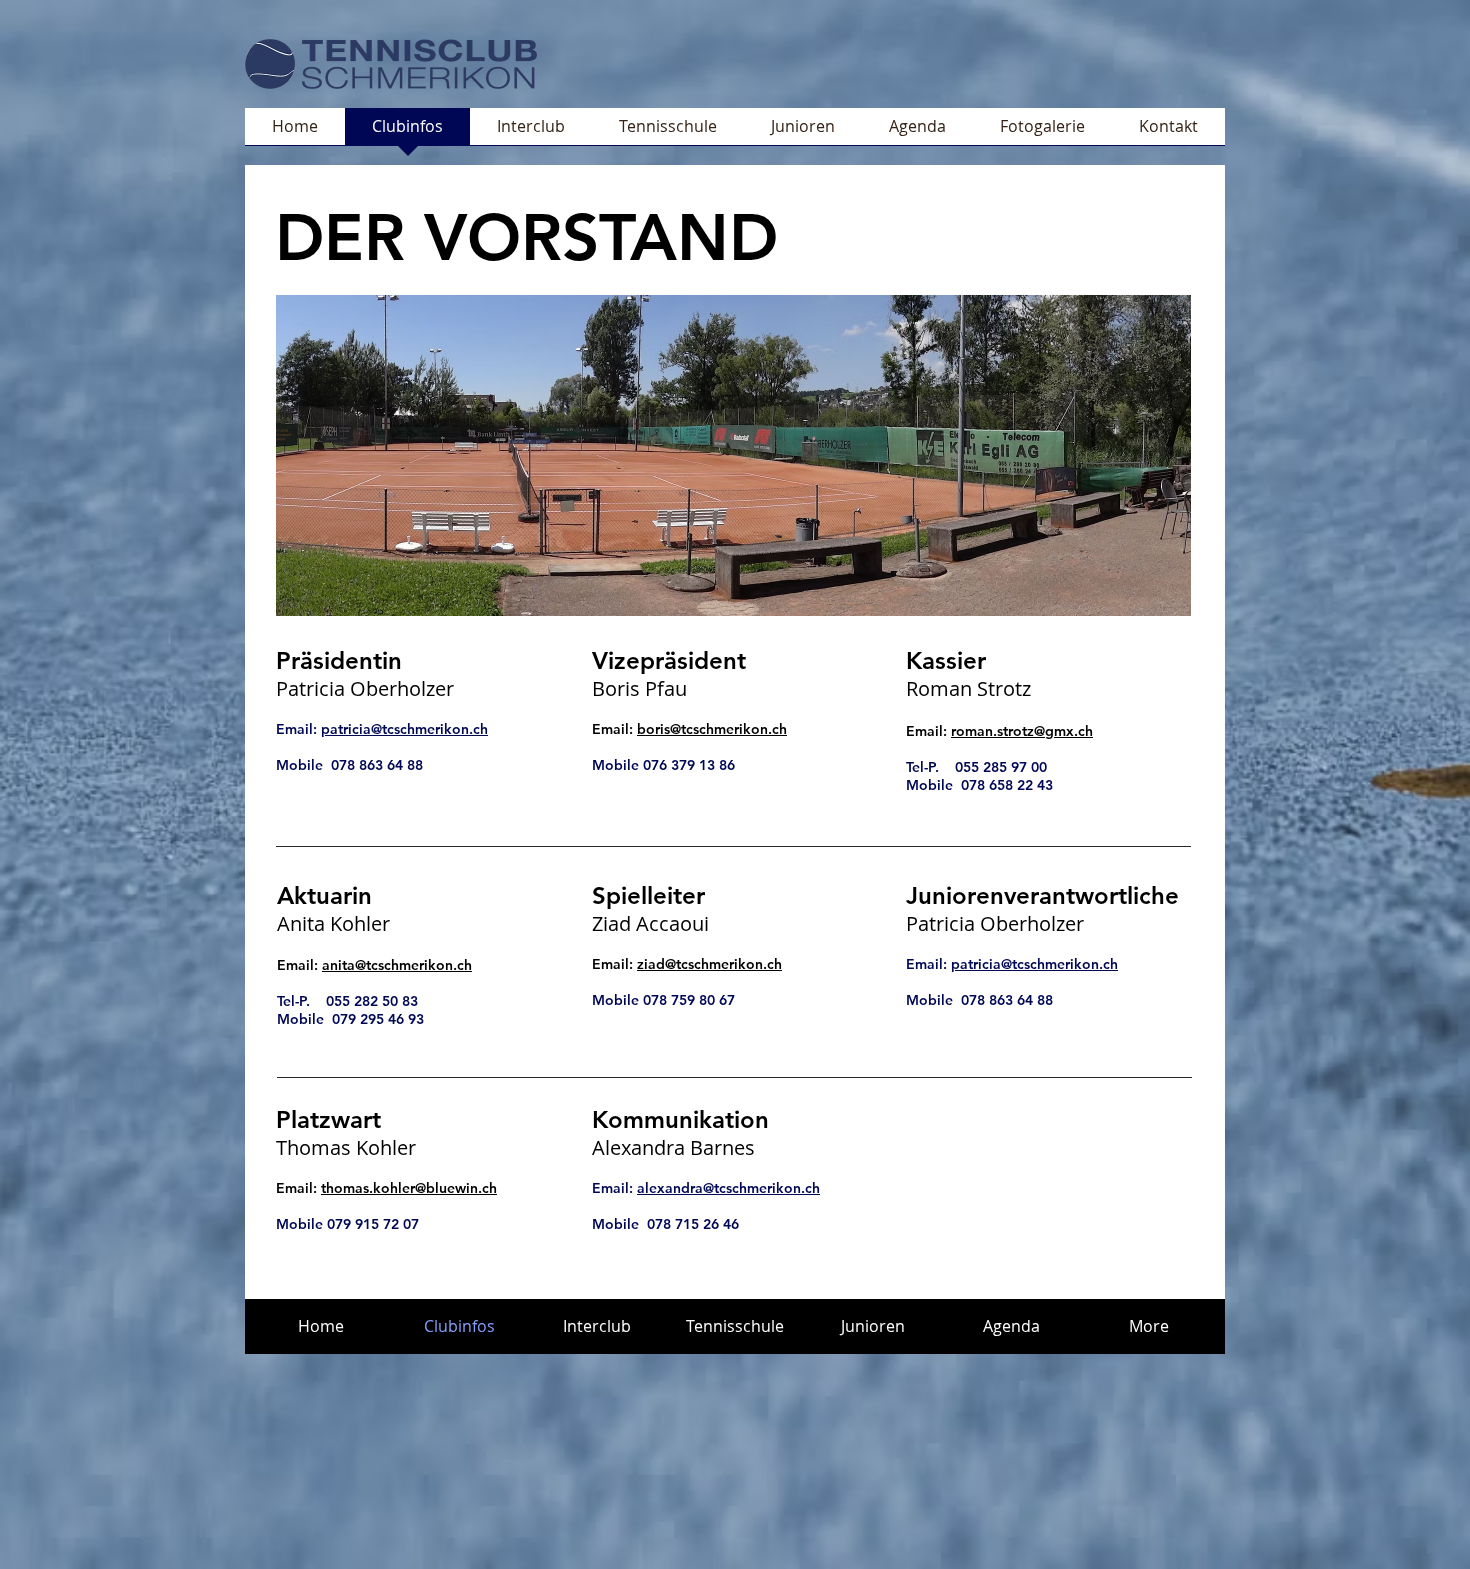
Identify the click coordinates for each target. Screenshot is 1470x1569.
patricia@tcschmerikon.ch (404, 729)
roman (972, 731)
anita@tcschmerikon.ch (397, 965)
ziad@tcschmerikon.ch (709, 964)
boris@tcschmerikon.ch (712, 729)
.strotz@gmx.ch (1043, 731)
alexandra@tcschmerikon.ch (728, 1188)
